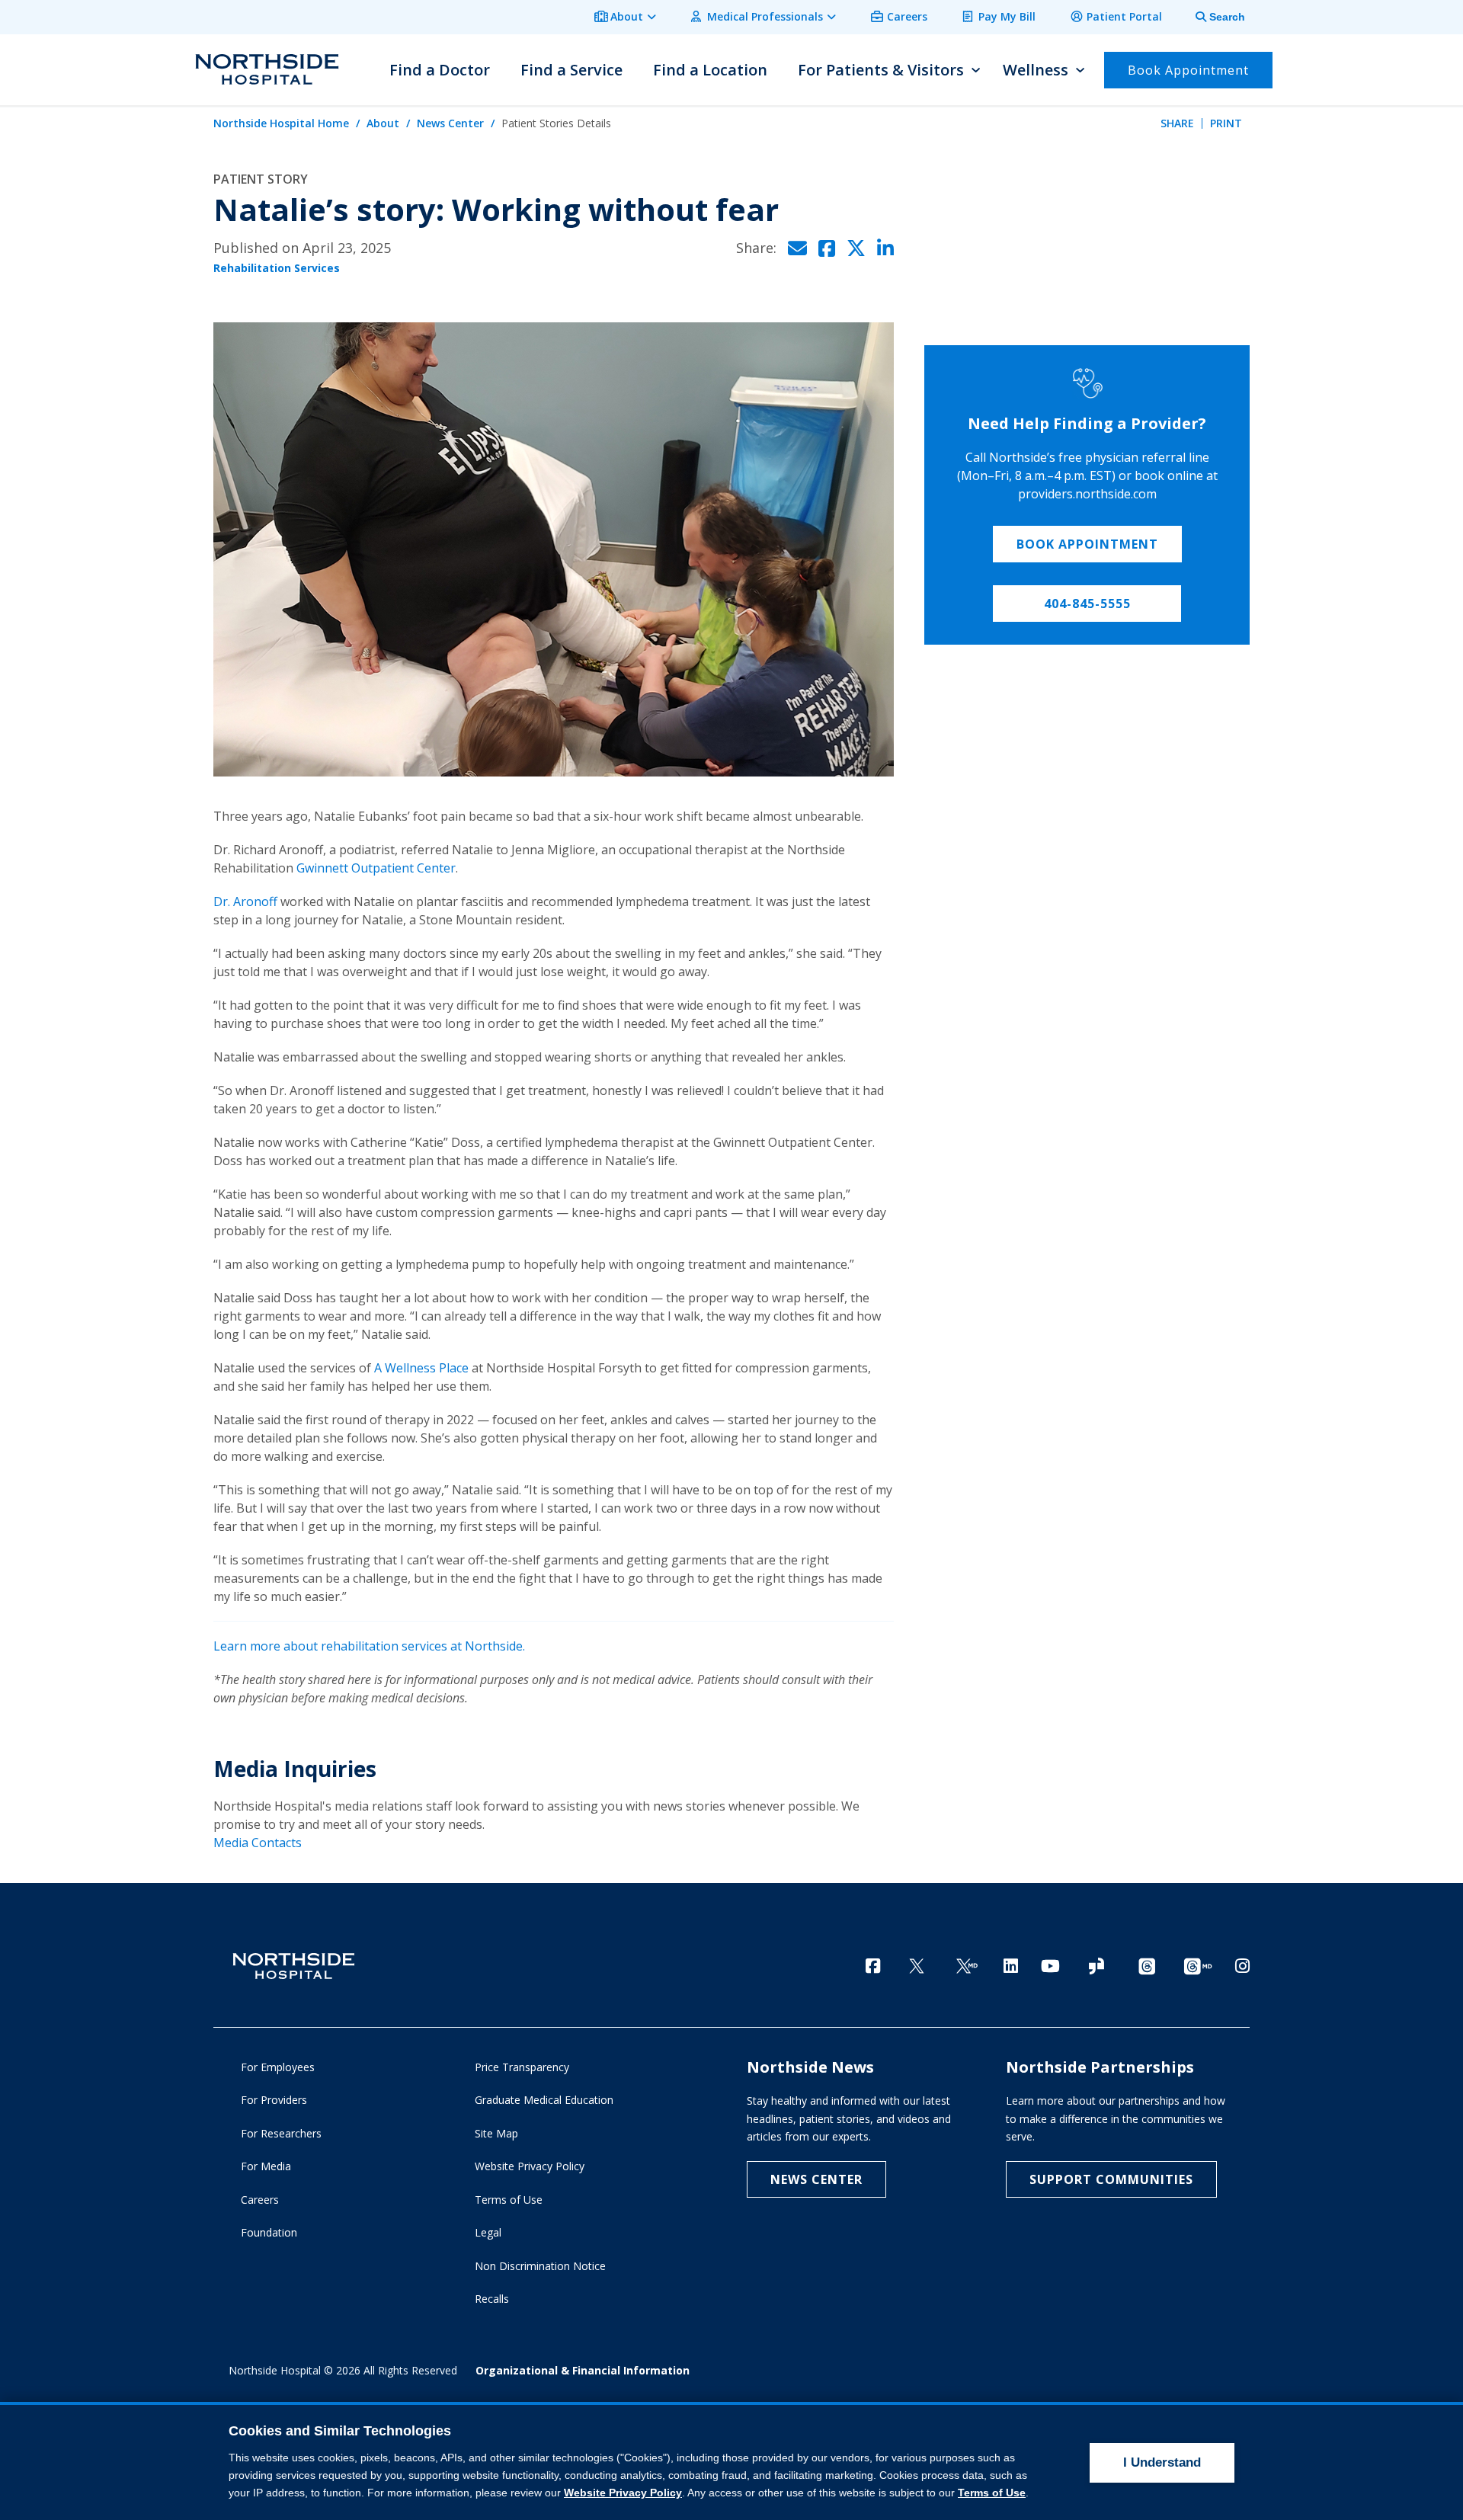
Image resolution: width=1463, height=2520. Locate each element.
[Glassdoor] (1096, 1967)
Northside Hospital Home (281, 123)
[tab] (1212, 17)
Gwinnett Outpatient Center (376, 868)
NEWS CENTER (816, 2179)
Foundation (269, 2232)
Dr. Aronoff (245, 901)
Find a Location (710, 70)
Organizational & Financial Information (583, 2370)
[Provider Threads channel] (1198, 1967)
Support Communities (1111, 2179)
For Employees (278, 2067)
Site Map (496, 2133)
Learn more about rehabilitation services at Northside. (369, 1646)
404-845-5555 (1087, 604)
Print (1226, 123)
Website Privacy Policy (530, 2166)
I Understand (1162, 2462)
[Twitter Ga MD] (967, 1967)
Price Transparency (522, 2067)
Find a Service (571, 70)
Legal (488, 2232)
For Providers (274, 2100)
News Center (450, 123)
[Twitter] (917, 1967)
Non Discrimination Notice (540, 2266)
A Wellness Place (421, 1368)
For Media (266, 2166)
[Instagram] (1242, 1966)
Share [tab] (1177, 123)
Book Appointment (1087, 544)
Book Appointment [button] (1188, 70)
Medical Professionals (765, 16)
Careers (907, 16)
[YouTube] (1050, 1966)
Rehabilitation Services (277, 268)
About (627, 16)
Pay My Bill (1007, 16)
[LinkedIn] (1011, 1966)
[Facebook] (873, 1966)
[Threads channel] (1147, 1967)
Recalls (492, 2299)
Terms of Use (509, 2200)
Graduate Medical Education (544, 2100)
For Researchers (281, 2133)
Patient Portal (1124, 16)
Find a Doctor (440, 70)
